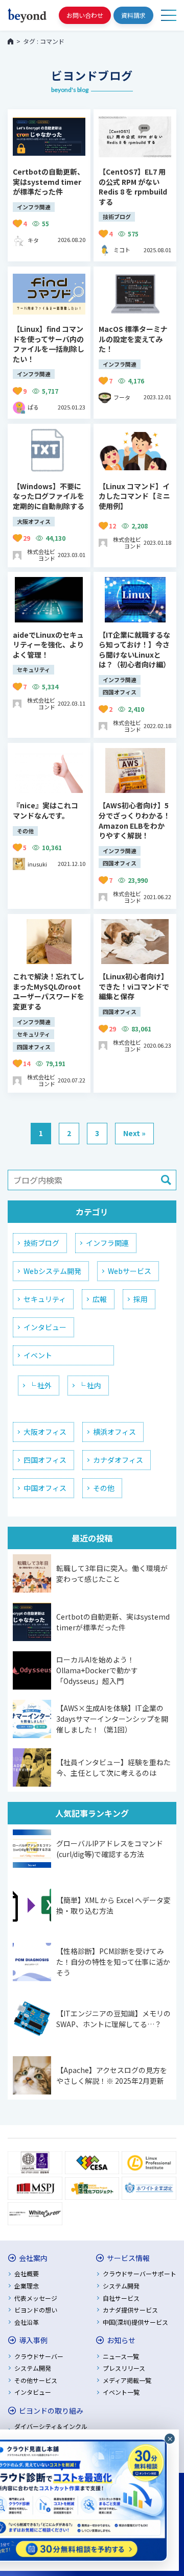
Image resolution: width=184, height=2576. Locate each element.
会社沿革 (27, 2322)
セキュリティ (45, 1299)
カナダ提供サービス (130, 2310)
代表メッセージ (36, 2298)
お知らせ (121, 2340)
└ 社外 (40, 1385)
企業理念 (27, 2286)
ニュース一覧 (121, 2356)
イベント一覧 (121, 2392)
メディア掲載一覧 (127, 2380)
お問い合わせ (85, 15)
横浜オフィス (114, 1432)
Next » (134, 1133)
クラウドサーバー (39, 2356)
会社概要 (27, 2273)
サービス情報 (128, 2258)
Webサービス (130, 1271)
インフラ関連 (107, 1243)
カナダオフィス (118, 1460)
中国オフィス (45, 1488)
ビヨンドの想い (36, 2310)
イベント (38, 1355)
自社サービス (121, 2298)
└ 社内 (90, 1385)
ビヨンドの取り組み (51, 2411)
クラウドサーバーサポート (140, 2273)
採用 (141, 1299)
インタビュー (45, 1327)
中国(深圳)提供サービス (135, 2322)
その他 (104, 1488)
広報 (100, 1299)
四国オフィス (45, 1460)
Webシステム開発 (52, 1271)
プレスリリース (124, 2368)
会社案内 (33, 2258)
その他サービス (36, 2380)
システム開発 (121, 2286)
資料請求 (133, 15)
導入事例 (33, 2340)
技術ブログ (41, 1243)
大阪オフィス (45, 1432)
